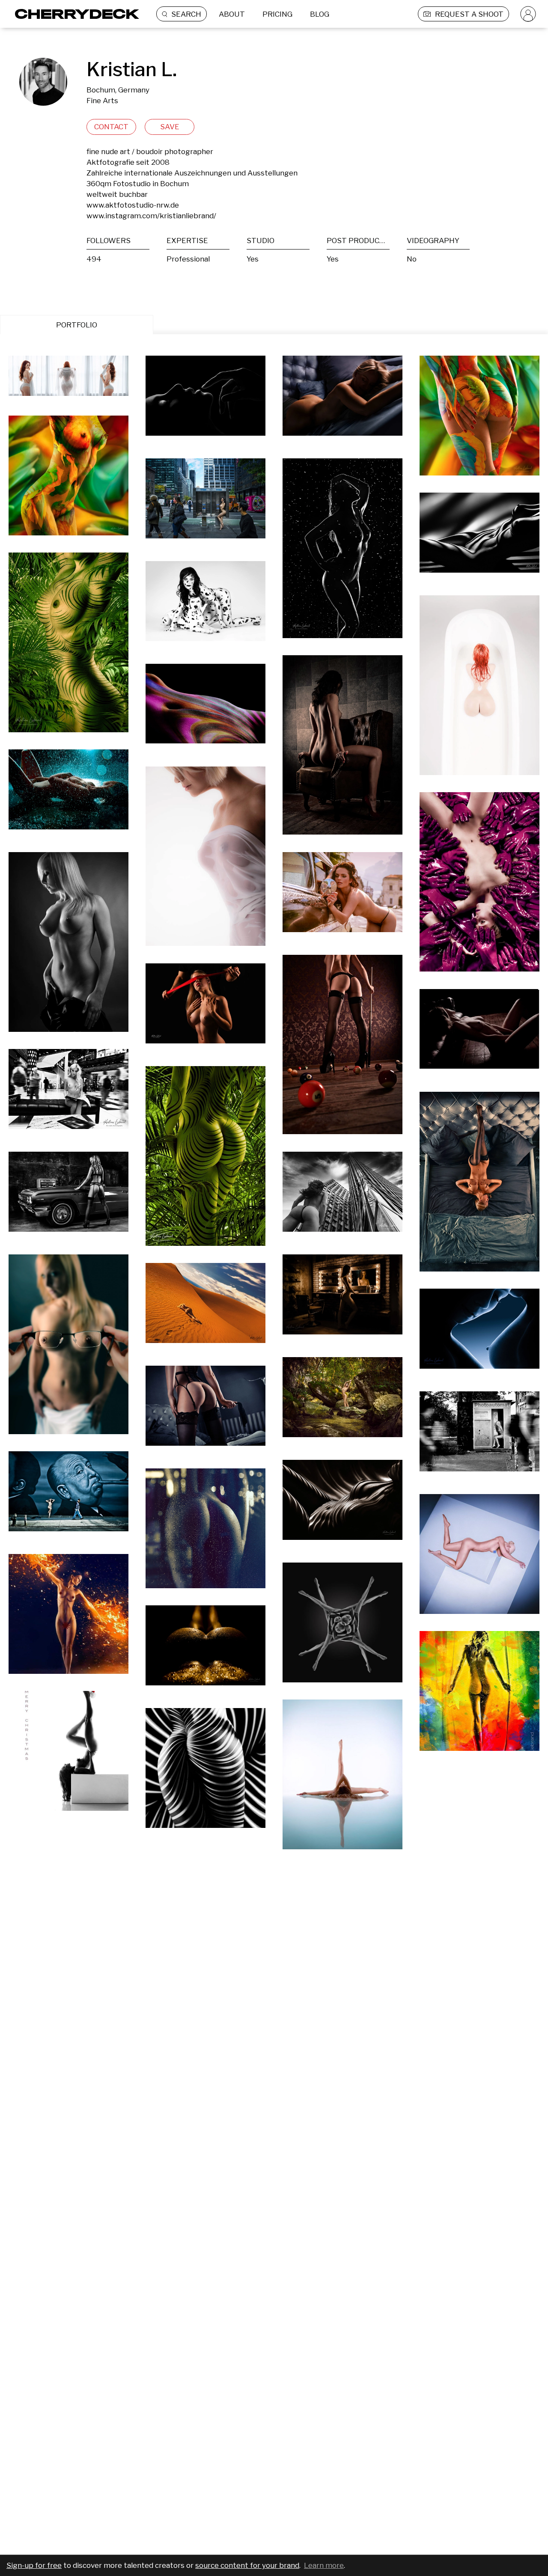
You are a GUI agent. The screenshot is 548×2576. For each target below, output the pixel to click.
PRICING (277, 14)
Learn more (324, 2565)
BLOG (320, 14)
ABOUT (232, 14)
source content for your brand (247, 2565)
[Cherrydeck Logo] (74, 14)
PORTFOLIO (77, 325)
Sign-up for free (34, 2565)
